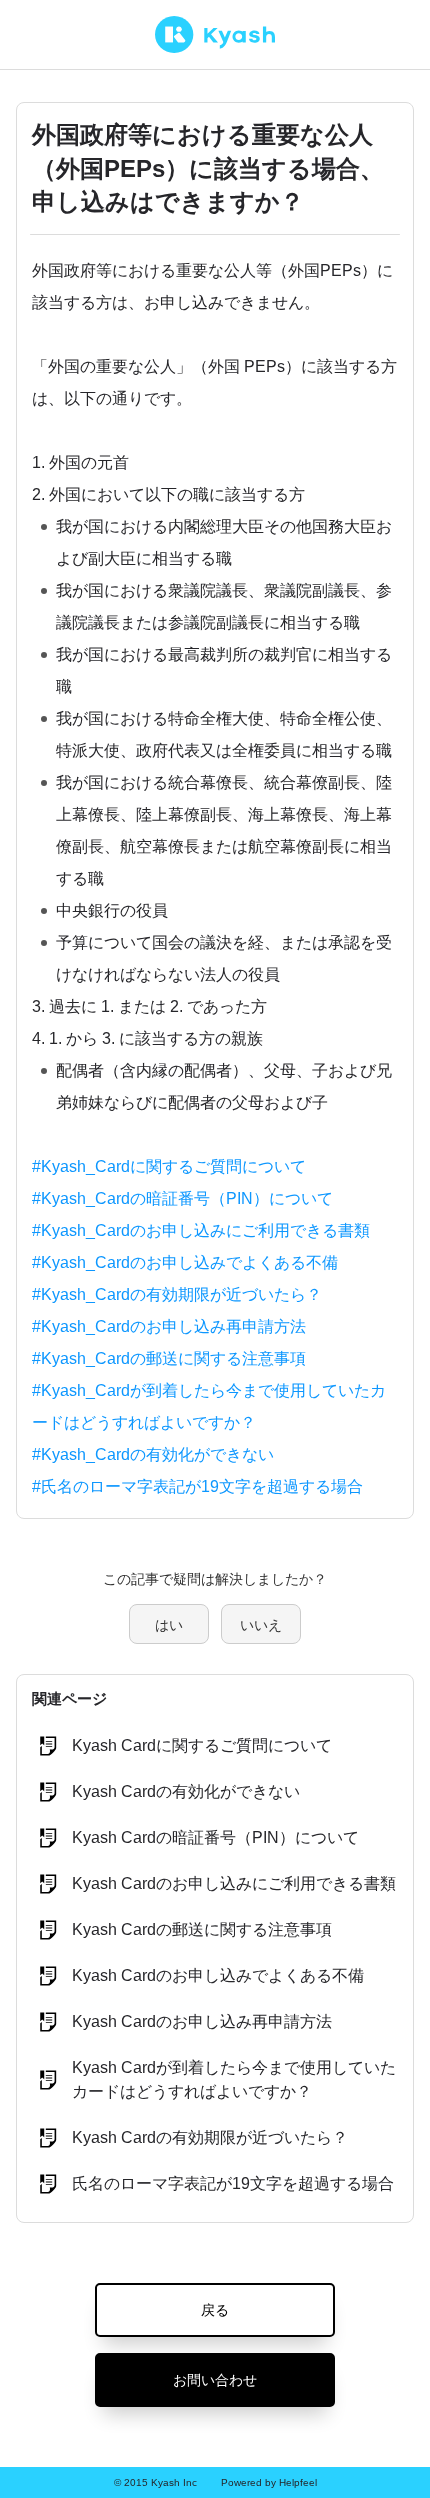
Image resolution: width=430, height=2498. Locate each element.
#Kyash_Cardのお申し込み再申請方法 (169, 1326)
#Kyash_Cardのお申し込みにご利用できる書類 (201, 1230)
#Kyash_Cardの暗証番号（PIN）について (182, 1198)
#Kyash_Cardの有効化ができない (153, 1454)
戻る (215, 2310)
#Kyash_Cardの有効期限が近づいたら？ (177, 1294)
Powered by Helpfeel (269, 2482)
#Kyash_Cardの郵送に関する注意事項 (169, 1358)
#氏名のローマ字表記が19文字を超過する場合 (197, 1486)
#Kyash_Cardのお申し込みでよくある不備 (185, 1262)
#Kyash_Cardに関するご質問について (169, 1166)
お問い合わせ (215, 2380)
